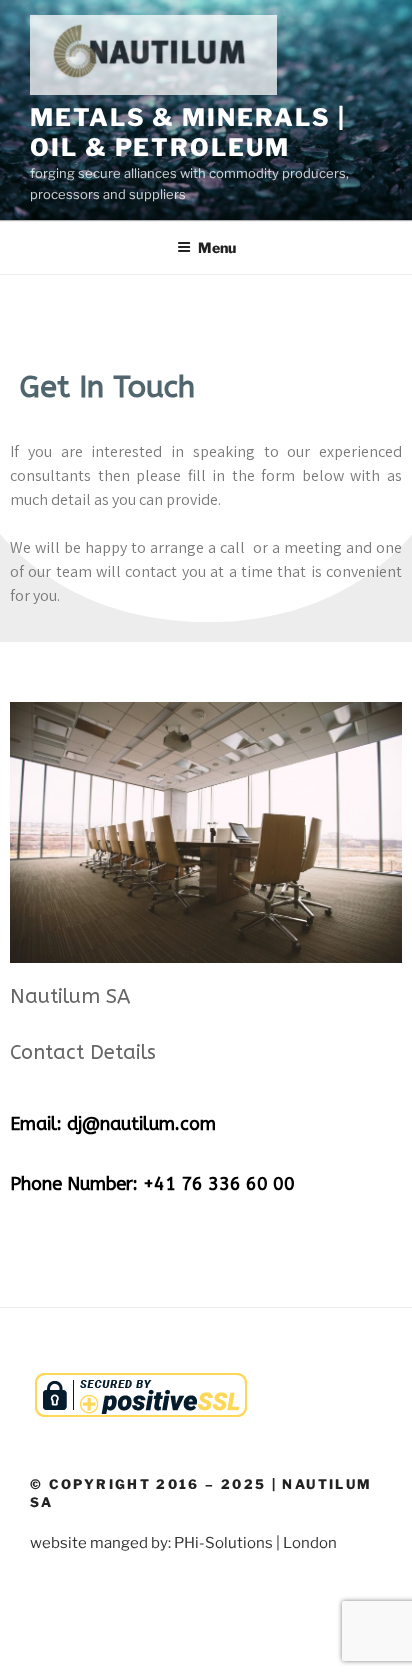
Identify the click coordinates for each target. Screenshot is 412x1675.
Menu (217, 247)
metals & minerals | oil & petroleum (187, 132)
